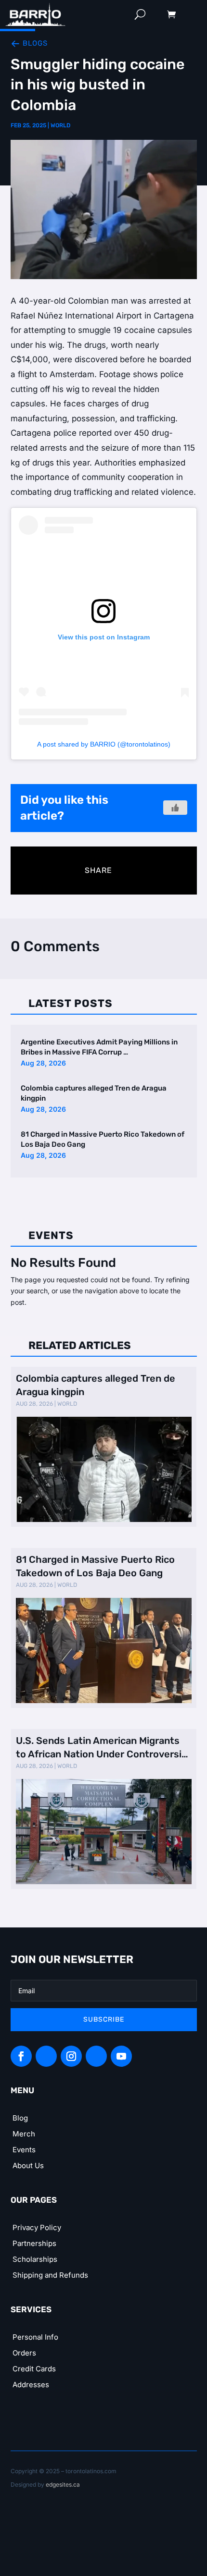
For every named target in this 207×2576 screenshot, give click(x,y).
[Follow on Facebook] (21, 2056)
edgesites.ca (63, 2484)
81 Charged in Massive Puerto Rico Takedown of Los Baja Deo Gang (103, 1139)
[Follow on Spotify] (46, 2056)
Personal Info (35, 2337)
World (60, 125)
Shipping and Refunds (50, 2275)
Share (98, 870)
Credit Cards (34, 2369)
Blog (20, 2118)
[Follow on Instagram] (71, 2056)
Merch (24, 2134)
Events (24, 2150)
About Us (28, 2165)
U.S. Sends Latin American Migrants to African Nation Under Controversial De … (103, 1748)
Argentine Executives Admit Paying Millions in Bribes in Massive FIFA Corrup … (99, 1047)
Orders (24, 2353)
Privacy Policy (37, 2227)
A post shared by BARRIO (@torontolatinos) (104, 744)
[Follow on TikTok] (96, 2056)
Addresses (31, 2385)
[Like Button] (175, 808)
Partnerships (34, 2243)
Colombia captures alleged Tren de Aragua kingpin (94, 1093)
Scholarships (35, 2259)
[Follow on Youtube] (121, 2056)
